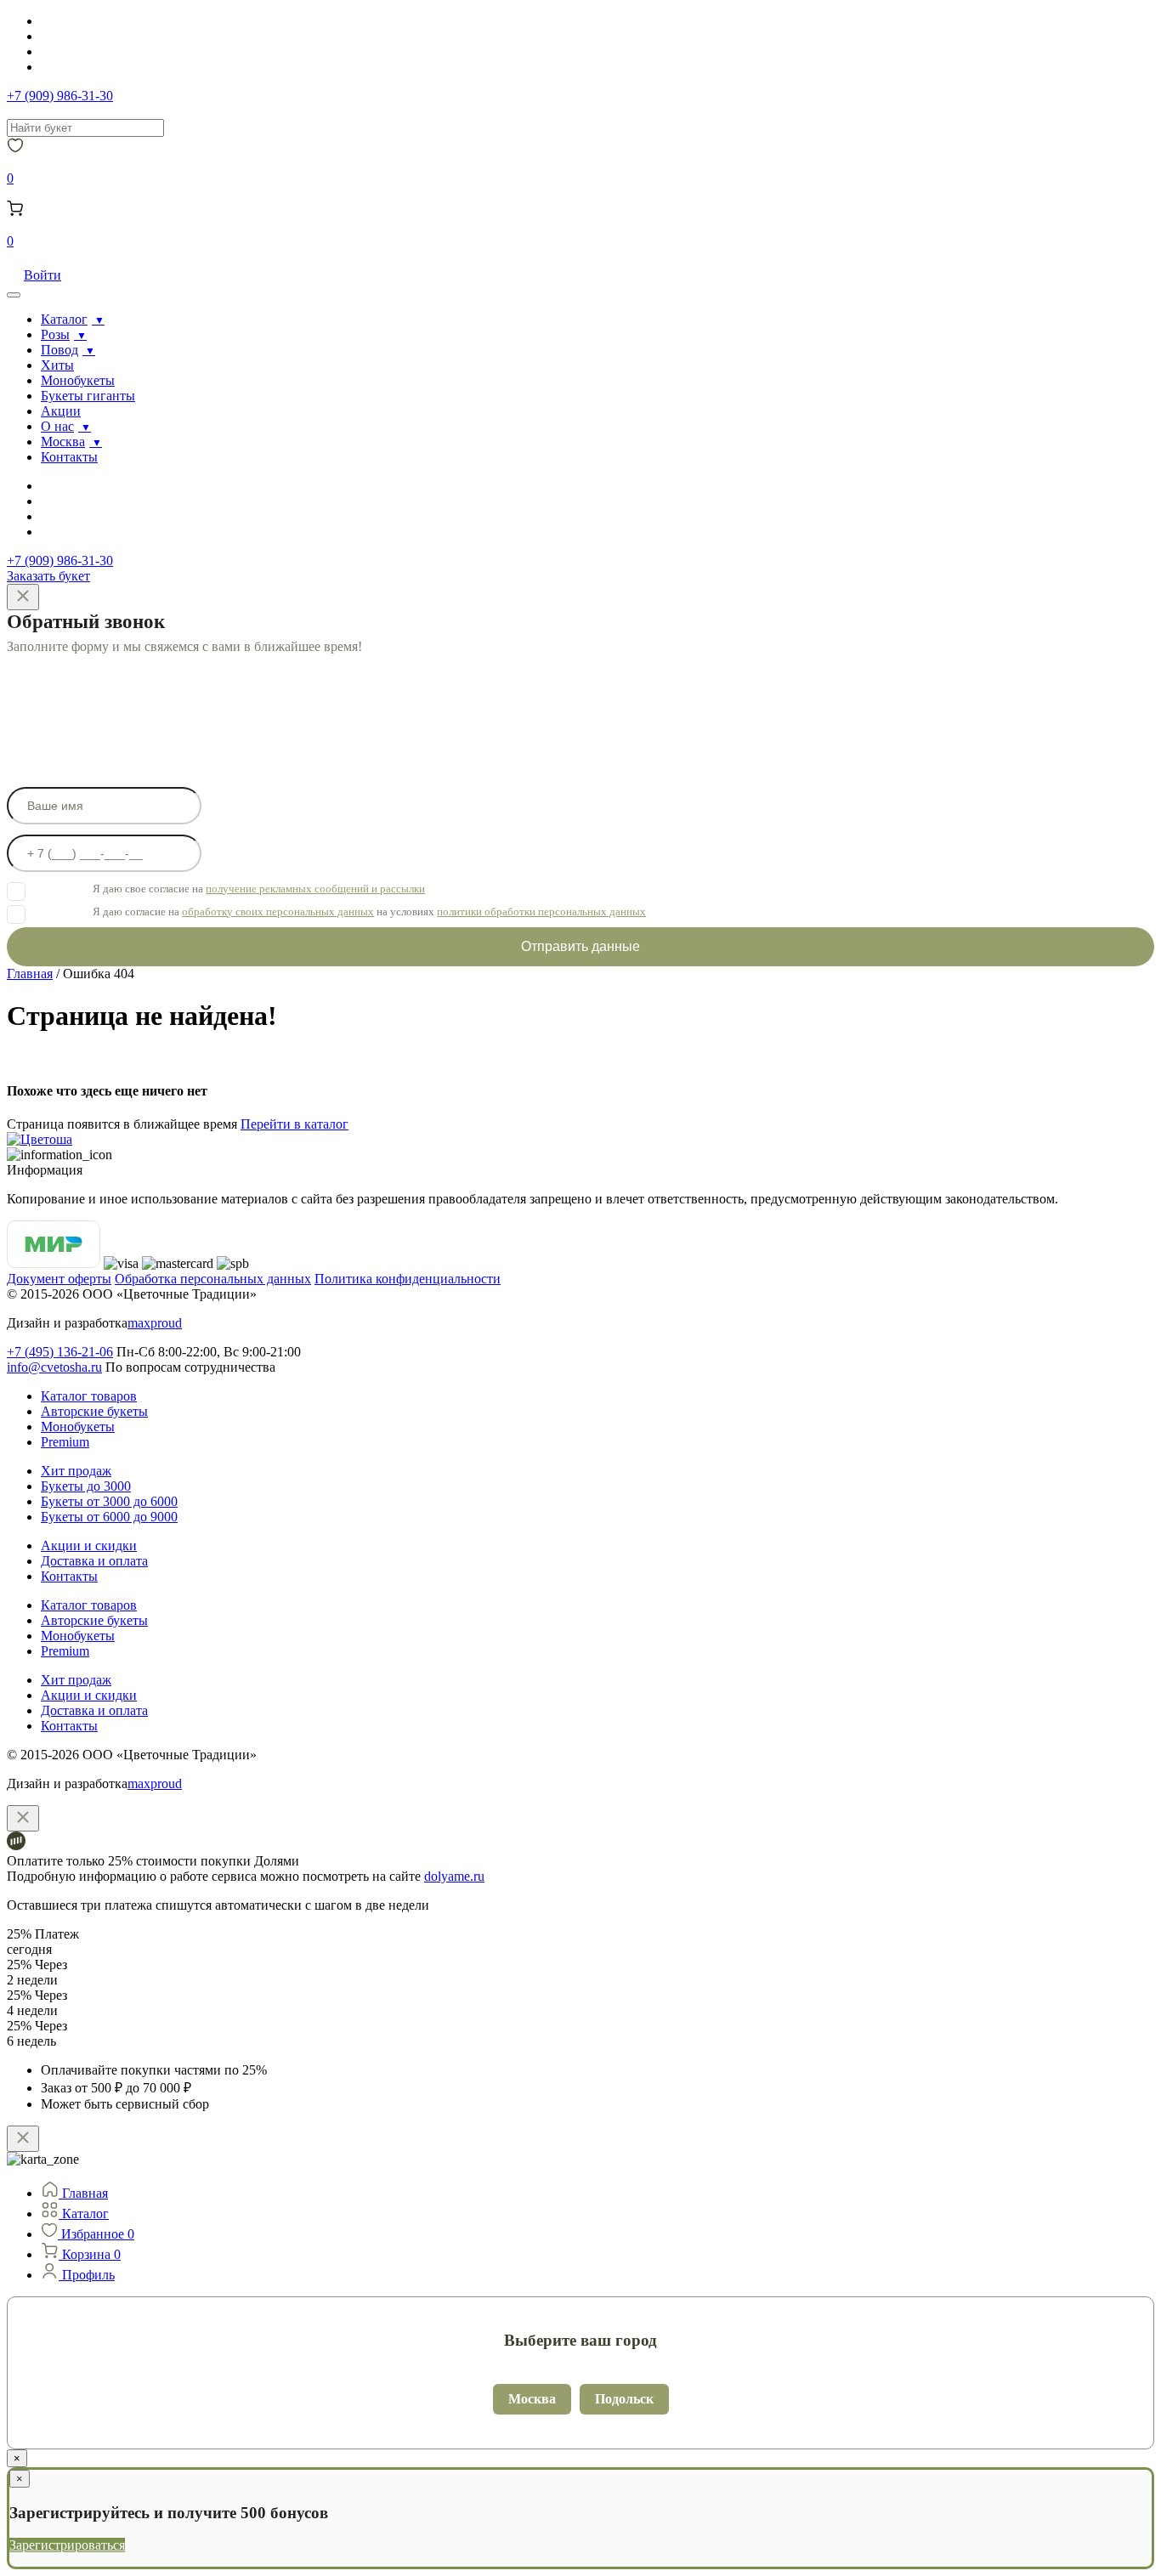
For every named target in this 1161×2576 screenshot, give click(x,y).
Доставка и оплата (94, 1561)
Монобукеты (78, 380)
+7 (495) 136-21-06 (60, 1352)
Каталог (64, 319)
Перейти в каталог (294, 1124)
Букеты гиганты (88, 396)
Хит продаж (76, 1471)
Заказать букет (48, 576)
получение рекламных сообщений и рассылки (315, 889)
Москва (63, 442)
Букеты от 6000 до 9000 (109, 1517)
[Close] (23, 597)
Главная (30, 974)
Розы (55, 334)
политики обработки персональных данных (541, 912)
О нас (57, 426)
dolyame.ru (454, 1876)
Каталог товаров (89, 1396)
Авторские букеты (94, 1411)
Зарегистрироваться (67, 2545)
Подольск (624, 2399)
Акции (61, 411)
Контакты (69, 457)
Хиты (57, 365)
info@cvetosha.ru (54, 1367)
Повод (59, 350)
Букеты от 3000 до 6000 (109, 1501)
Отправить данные (580, 946)
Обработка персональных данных (213, 1279)
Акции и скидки (89, 1546)
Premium (65, 1442)
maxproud (155, 1323)
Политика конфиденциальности (408, 1279)
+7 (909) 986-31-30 (60, 96)
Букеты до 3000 (86, 1486)
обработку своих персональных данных (278, 912)
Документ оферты (59, 1279)
